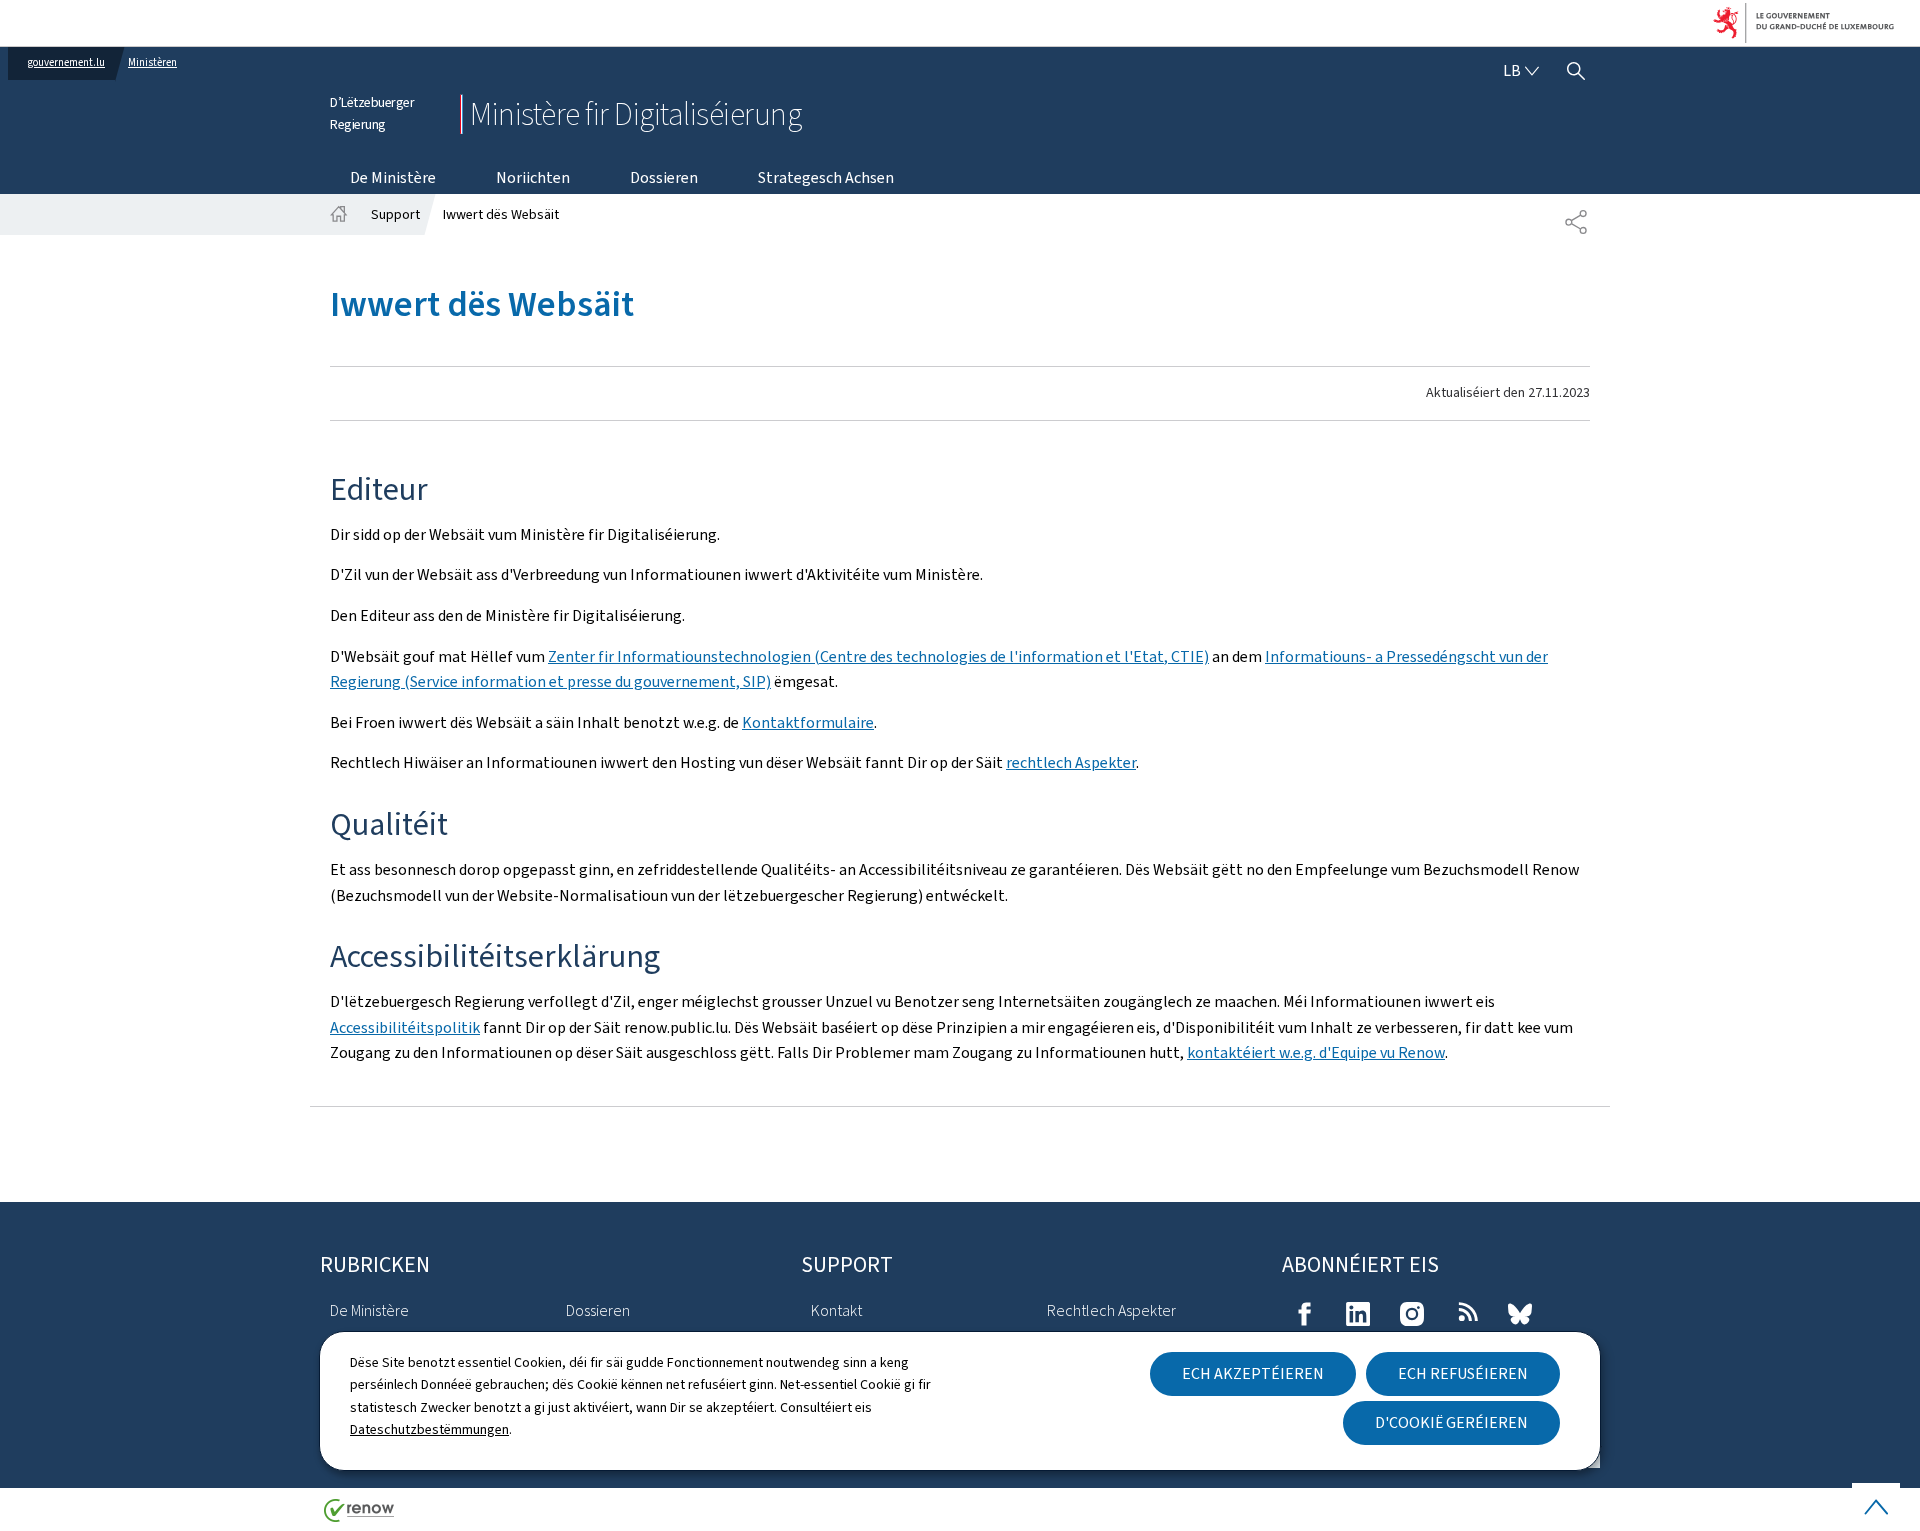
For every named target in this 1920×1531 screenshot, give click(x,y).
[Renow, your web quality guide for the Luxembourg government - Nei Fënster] (359, 1517)
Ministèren (152, 62)
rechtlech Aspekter (1071, 762)
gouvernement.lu (66, 62)
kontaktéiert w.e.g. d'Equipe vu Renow (1316, 1052)
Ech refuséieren (1463, 1373)
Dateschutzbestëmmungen (429, 1429)
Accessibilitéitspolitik (405, 1027)
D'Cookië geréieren (1451, 1422)
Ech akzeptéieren (1253, 1373)
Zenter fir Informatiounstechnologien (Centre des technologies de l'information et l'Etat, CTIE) (878, 656)
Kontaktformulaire (808, 722)
